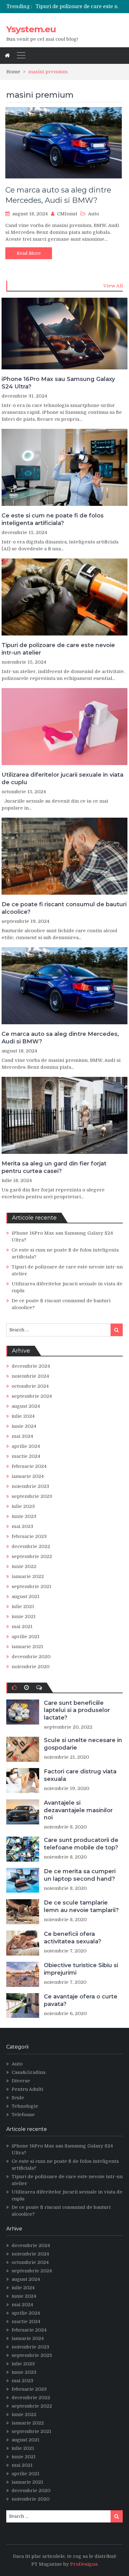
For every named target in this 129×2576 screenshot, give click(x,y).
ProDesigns (84, 2564)
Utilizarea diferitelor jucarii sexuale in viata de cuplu (62, 778)
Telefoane (23, 2115)
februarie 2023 (29, 1536)
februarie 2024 (29, 1466)
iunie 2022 (24, 1566)
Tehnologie (25, 2106)
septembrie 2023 (32, 1496)
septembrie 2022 (32, 1556)
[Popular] (14, 1688)
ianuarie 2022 (28, 1576)
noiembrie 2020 (31, 1667)
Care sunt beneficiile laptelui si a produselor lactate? (77, 1710)
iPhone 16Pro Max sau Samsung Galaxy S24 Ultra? (58, 383)
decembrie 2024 (31, 1366)
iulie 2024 (23, 1416)
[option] (79, 7)
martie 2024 (26, 1456)
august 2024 (26, 1406)
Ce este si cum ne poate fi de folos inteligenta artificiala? (53, 519)
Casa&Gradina (28, 2072)
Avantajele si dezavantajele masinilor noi (78, 1810)
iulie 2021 (23, 1607)
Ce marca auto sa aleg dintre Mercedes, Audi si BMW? (60, 1038)
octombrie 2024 (30, 1386)
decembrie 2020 (31, 1657)
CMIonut (67, 214)
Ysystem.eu (31, 29)
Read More (29, 253)
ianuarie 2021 (27, 1647)
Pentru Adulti (27, 2089)
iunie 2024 (24, 1426)
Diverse (21, 2081)
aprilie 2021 (26, 1637)
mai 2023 (22, 1526)
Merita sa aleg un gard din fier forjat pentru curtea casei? (54, 1167)
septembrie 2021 (31, 1586)
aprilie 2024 (26, 1446)
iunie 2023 (24, 1516)
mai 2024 (22, 1436)
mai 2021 (22, 1627)
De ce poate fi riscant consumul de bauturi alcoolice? (64, 908)
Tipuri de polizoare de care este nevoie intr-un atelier (58, 649)
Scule (18, 2098)
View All (113, 286)
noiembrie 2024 (30, 1376)
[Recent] (26, 1688)
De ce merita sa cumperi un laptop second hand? (80, 1875)
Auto (93, 214)
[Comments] (39, 1688)
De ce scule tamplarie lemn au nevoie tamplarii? (81, 1906)
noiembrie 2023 (30, 1486)
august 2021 (26, 1597)
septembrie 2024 (32, 1396)
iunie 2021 (24, 1617)
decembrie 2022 (31, 1546)
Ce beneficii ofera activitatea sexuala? (72, 1938)
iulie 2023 (23, 1506)
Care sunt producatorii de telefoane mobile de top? (81, 1844)
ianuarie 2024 (28, 1476)
